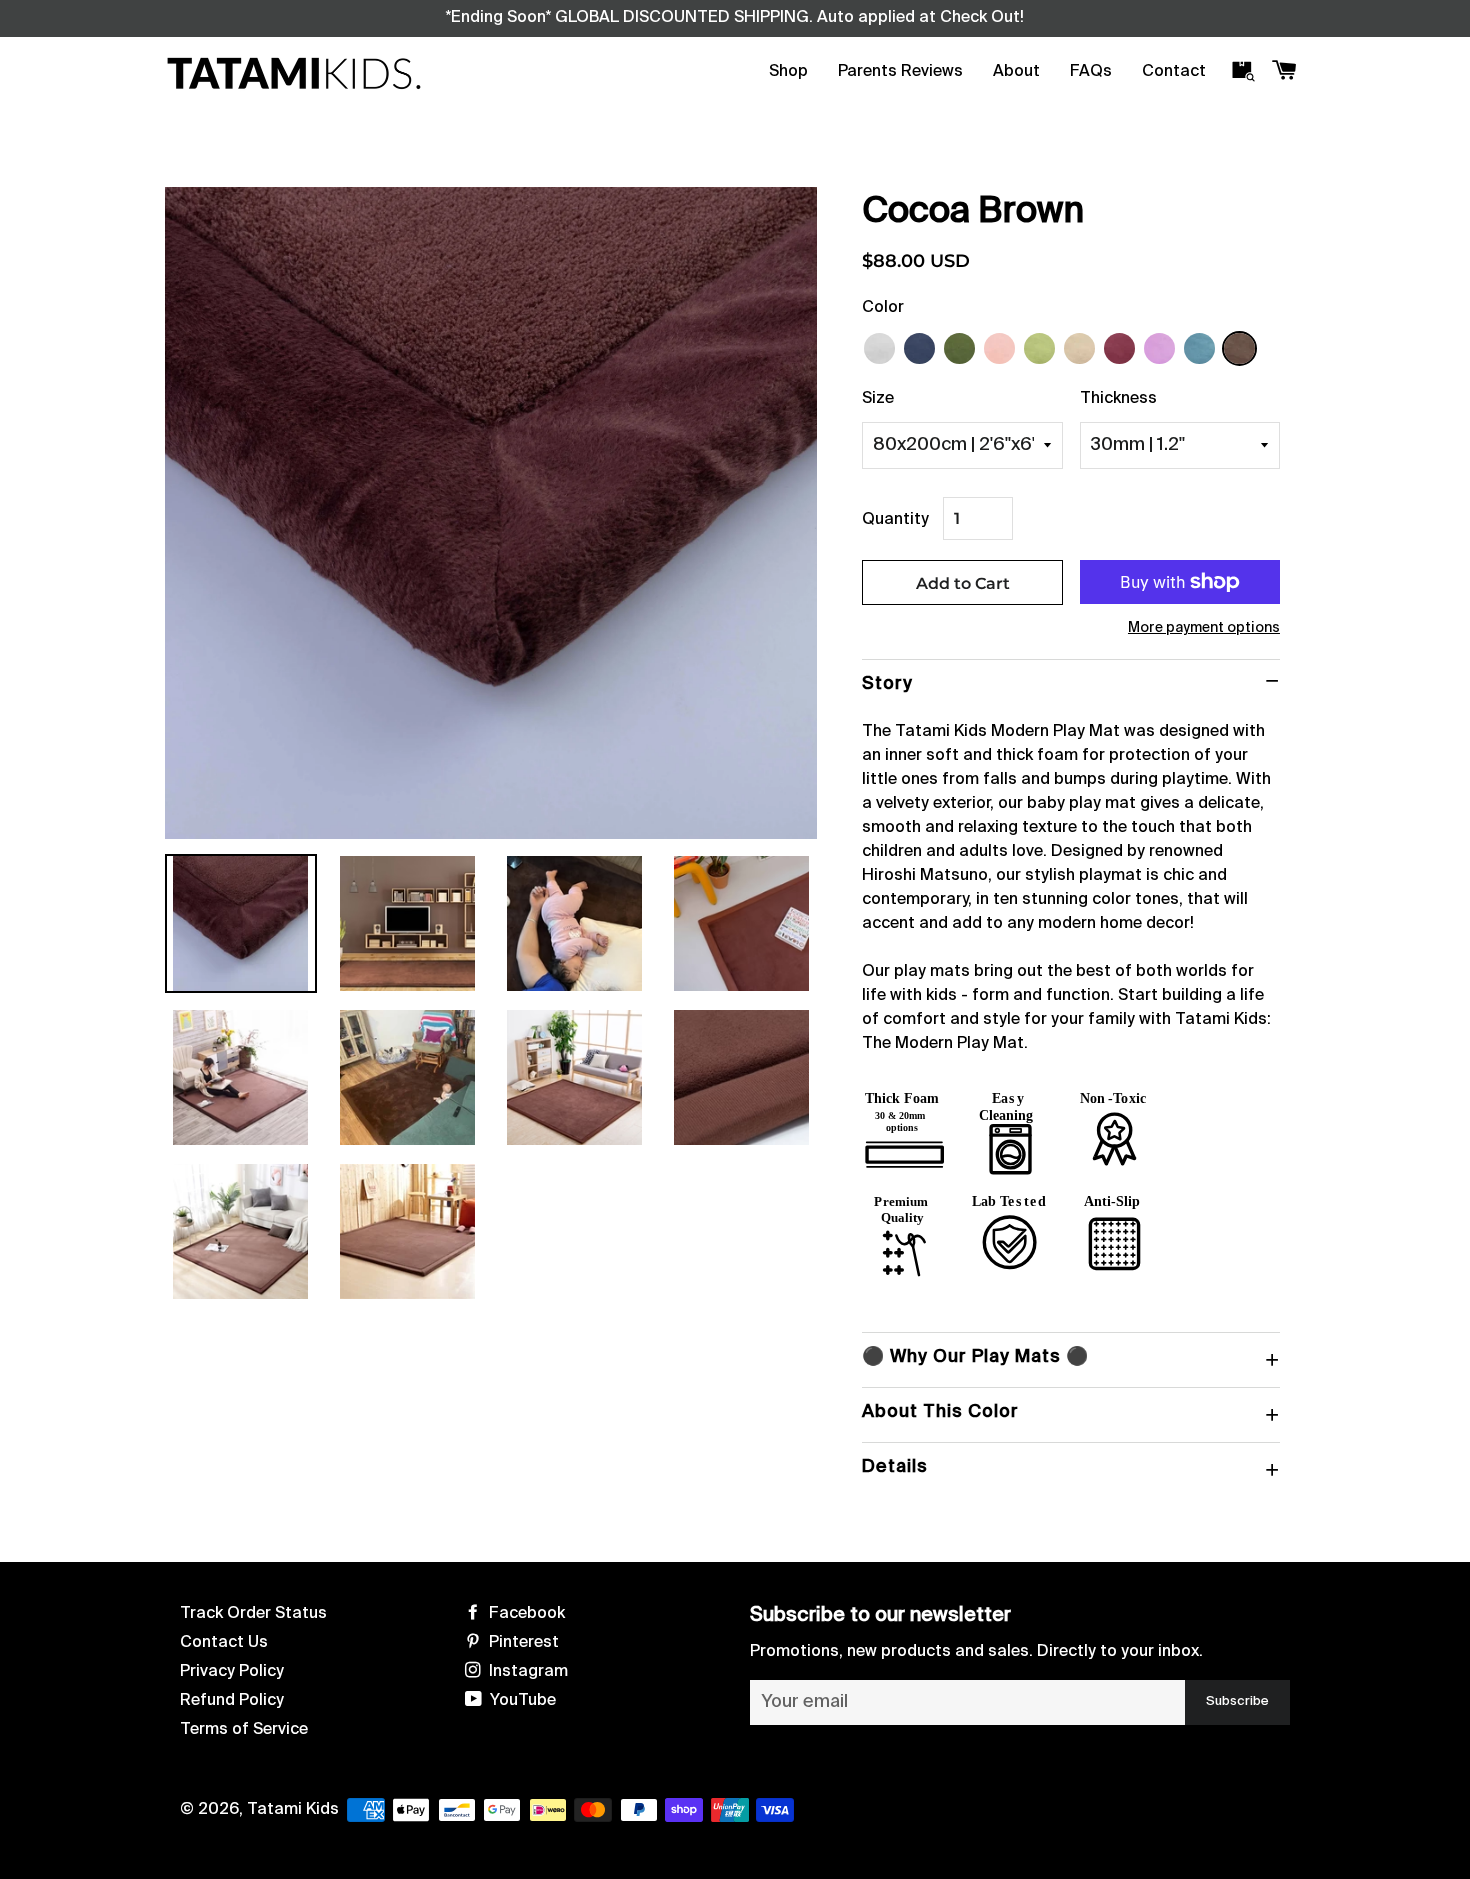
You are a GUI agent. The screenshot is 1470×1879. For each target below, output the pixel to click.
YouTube (521, 1701)
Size (878, 399)
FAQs (1091, 72)
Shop (788, 72)
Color (883, 308)
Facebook (525, 1614)
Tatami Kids (293, 1810)
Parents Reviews (900, 72)
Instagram (526, 1672)
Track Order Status (253, 1614)
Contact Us (224, 1643)
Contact (1174, 72)
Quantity (895, 520)
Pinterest (522, 1643)
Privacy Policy (232, 1672)
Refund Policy (232, 1701)
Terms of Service (244, 1730)
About (1016, 72)
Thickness (1118, 399)
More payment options (1204, 628)
